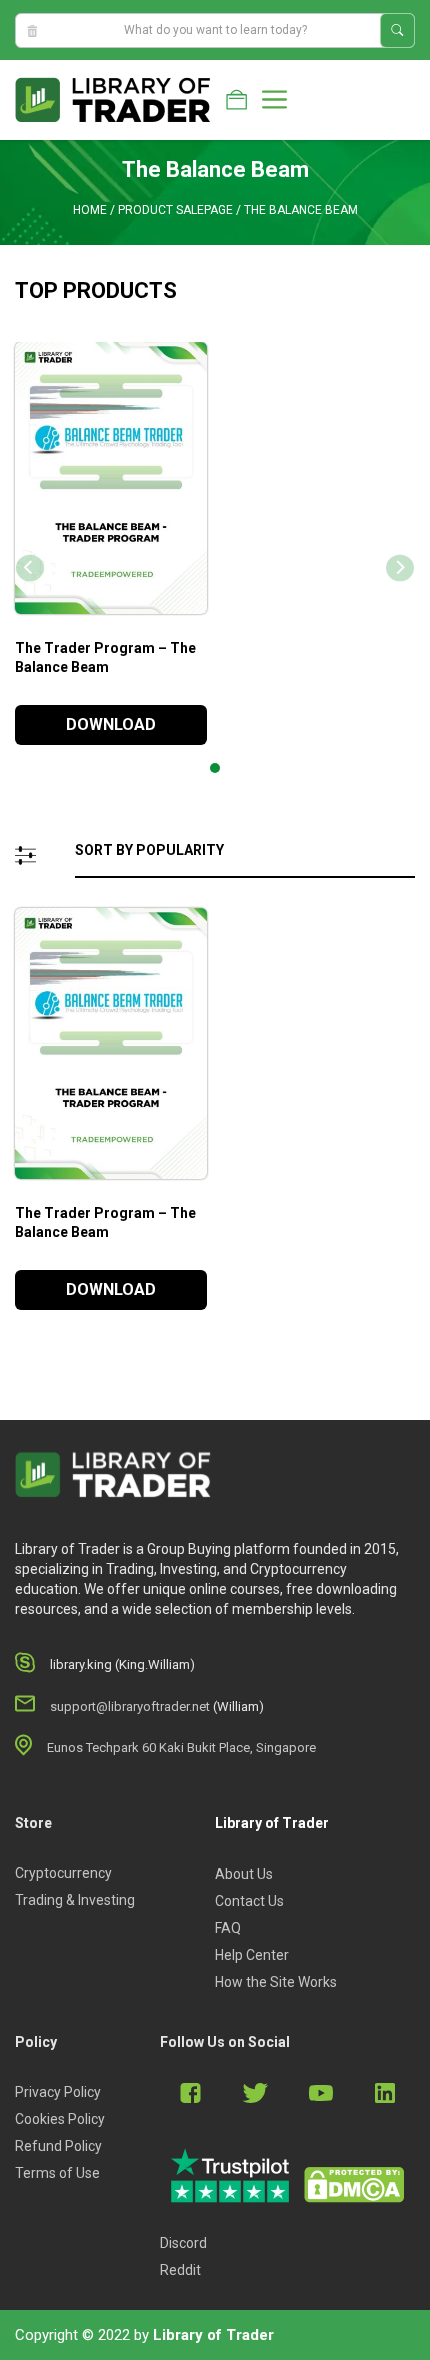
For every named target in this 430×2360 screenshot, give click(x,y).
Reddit (180, 2270)
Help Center (252, 1955)
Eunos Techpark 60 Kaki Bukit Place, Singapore (181, 1747)
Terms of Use (57, 2173)
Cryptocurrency (63, 1873)
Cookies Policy (60, 2119)
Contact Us (249, 1901)
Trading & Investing (75, 1900)
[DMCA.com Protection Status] (354, 2185)
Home (90, 210)
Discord (183, 2243)
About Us (244, 1874)
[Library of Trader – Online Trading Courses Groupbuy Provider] (113, 99)
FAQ (228, 1928)
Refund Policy (58, 2146)
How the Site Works (276, 1982)
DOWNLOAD (111, 724)
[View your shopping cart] (236, 100)
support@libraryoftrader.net (130, 1706)
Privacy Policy (58, 2092)
